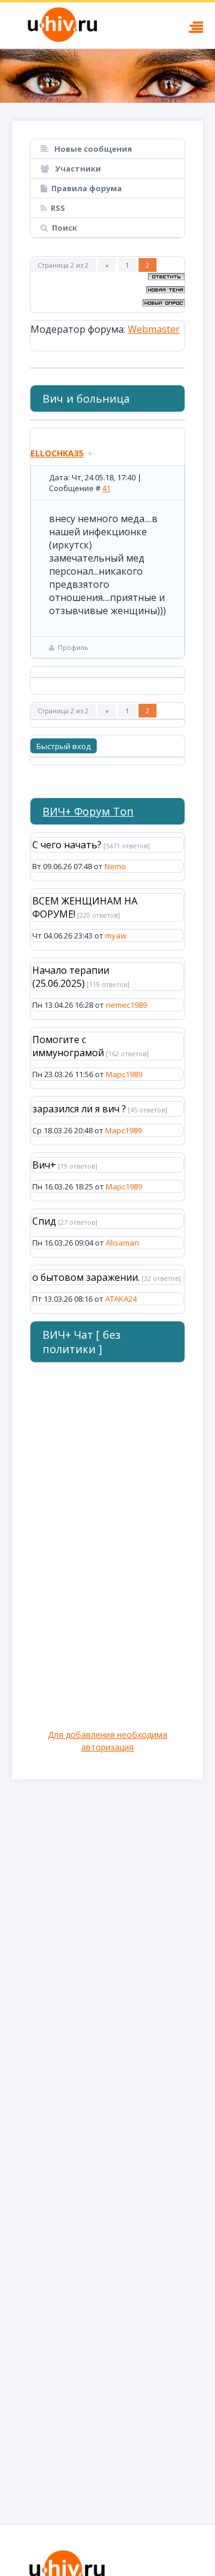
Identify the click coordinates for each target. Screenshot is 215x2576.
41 (106, 488)
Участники (77, 168)
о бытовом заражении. (86, 1277)
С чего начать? (67, 845)
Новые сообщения (92, 149)
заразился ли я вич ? (79, 1109)
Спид (44, 1221)
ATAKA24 (121, 1299)
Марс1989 (124, 1074)
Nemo (115, 866)
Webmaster (154, 329)
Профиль (73, 647)
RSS (58, 208)
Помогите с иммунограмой (68, 1046)
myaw (116, 936)
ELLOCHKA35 (57, 453)
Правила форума (87, 188)
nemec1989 (126, 1005)
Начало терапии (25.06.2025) (71, 977)
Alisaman (122, 1243)
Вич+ (44, 1165)
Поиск (64, 228)
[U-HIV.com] (107, 76)
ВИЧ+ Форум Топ (88, 811)
